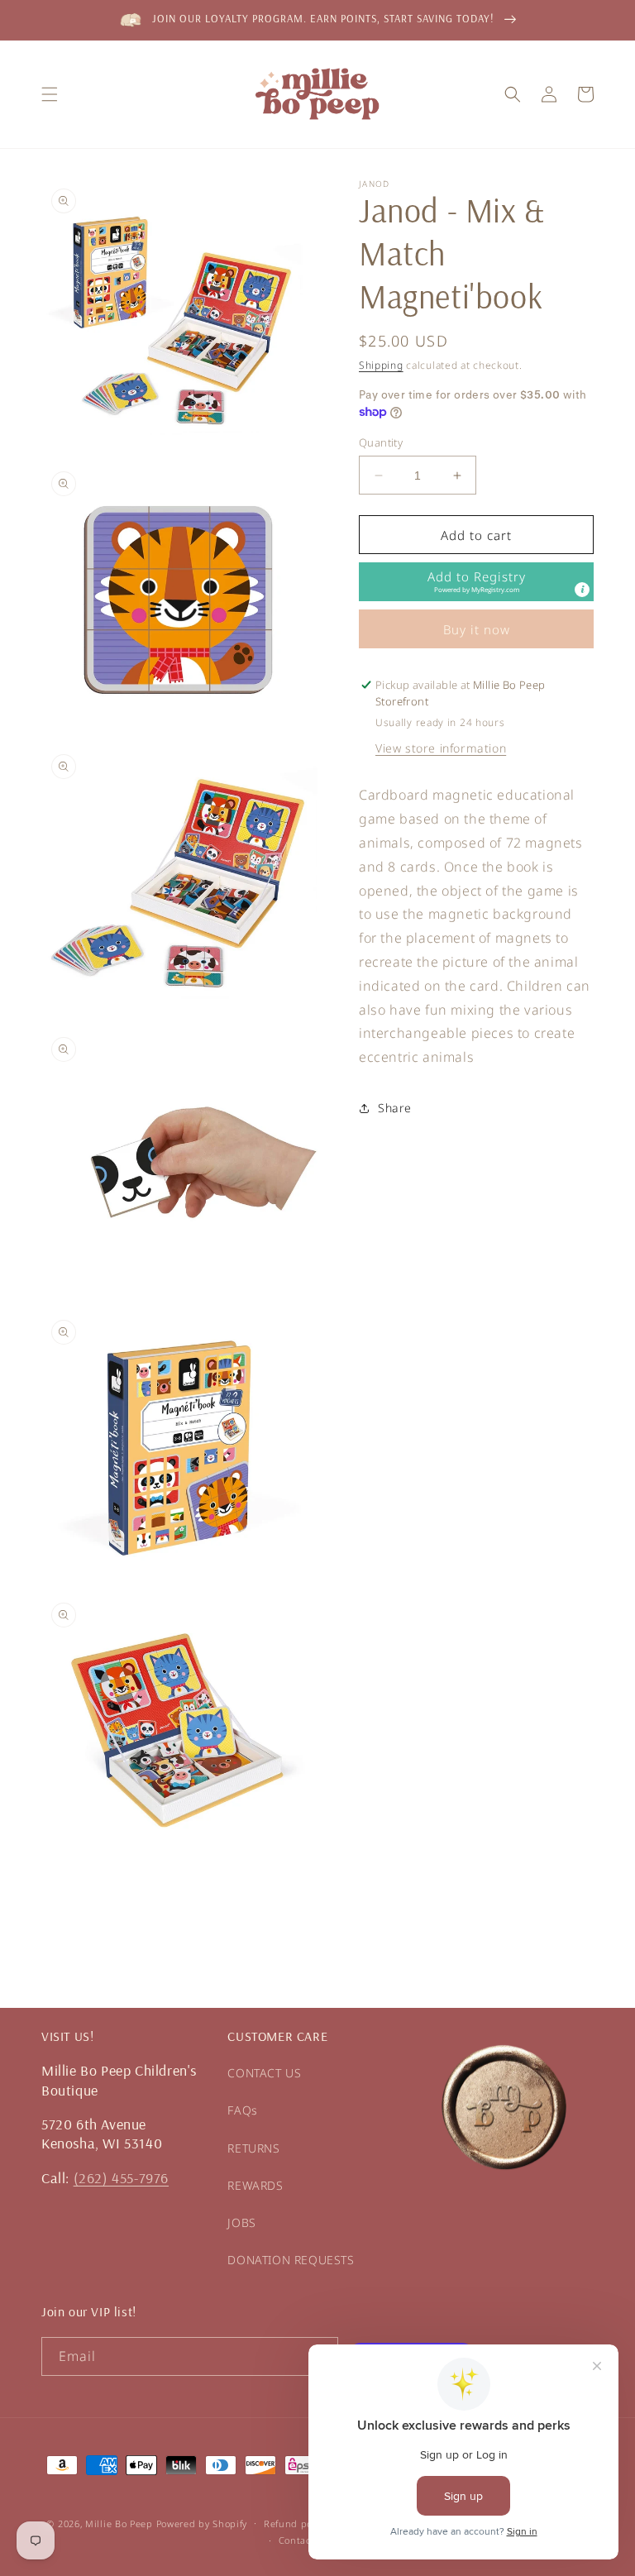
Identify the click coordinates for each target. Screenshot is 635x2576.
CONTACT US (264, 2073)
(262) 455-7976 (121, 2178)
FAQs (242, 2110)
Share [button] (395, 1108)
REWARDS (255, 2185)
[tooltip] (582, 590)
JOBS (241, 2222)
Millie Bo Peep (119, 2523)
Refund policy (296, 2523)
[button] (50, 94)
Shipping (381, 365)
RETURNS (253, 2148)
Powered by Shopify (202, 2523)
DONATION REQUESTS (291, 2260)
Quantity (381, 442)
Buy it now (477, 629)
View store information (441, 748)
